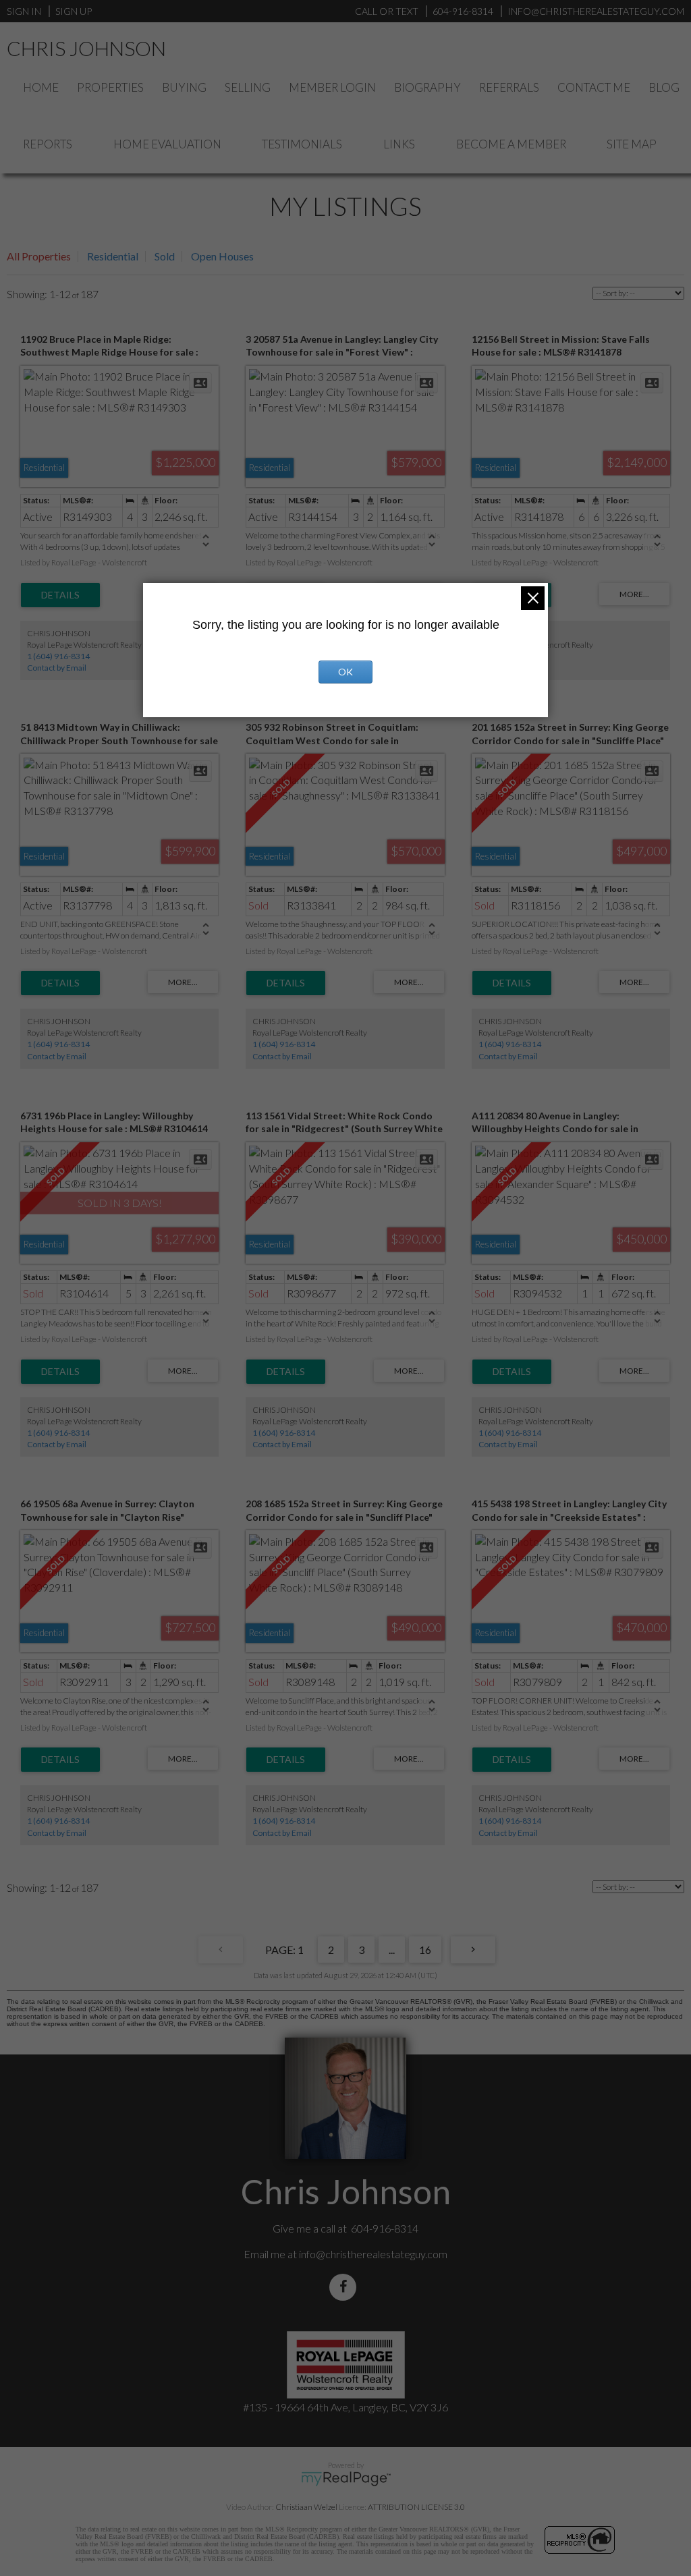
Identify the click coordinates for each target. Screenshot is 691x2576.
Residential (113, 256)
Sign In (24, 11)
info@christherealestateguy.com (373, 2254)
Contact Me (594, 87)
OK (345, 672)
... (392, 1950)
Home (41, 87)
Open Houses (222, 256)
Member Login (332, 87)
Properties (110, 87)
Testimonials (302, 144)
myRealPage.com (346, 2479)
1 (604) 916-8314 (58, 656)
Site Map (632, 144)
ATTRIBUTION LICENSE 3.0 (416, 2507)
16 (425, 1950)
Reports (48, 144)
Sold (165, 256)
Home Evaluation (167, 144)
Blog (664, 87)
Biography (427, 87)
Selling (248, 87)
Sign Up (74, 11)
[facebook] (345, 2287)
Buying (184, 87)
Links (399, 144)
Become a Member (511, 144)
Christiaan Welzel (306, 2507)
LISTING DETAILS (60, 595)
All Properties (39, 256)
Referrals (509, 87)
